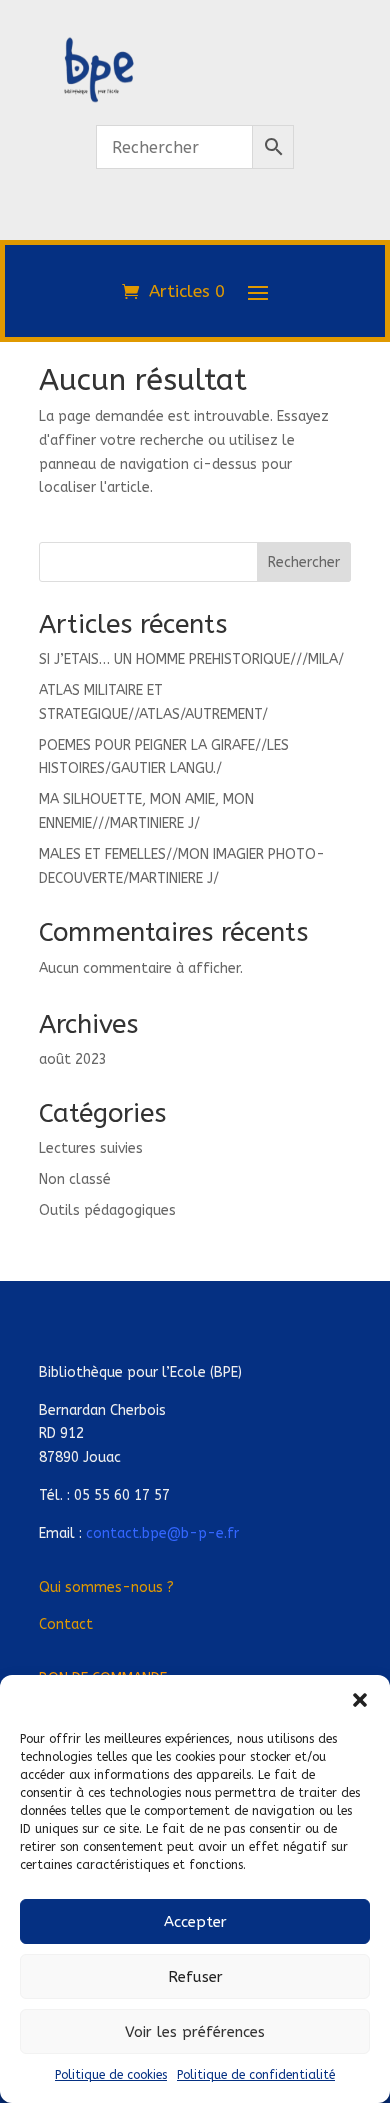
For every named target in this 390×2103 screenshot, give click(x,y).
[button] (360, 1700)
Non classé (75, 1179)
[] (195, 228)
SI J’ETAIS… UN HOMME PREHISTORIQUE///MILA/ (191, 659)
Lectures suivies (91, 1148)
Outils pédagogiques (107, 1210)
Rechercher (304, 562)
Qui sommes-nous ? (106, 1587)
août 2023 (73, 1059)
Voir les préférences (195, 2032)
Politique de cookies (111, 2075)
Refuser (195, 1977)
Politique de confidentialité (256, 2075)
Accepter (195, 1922)
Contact (66, 1624)
